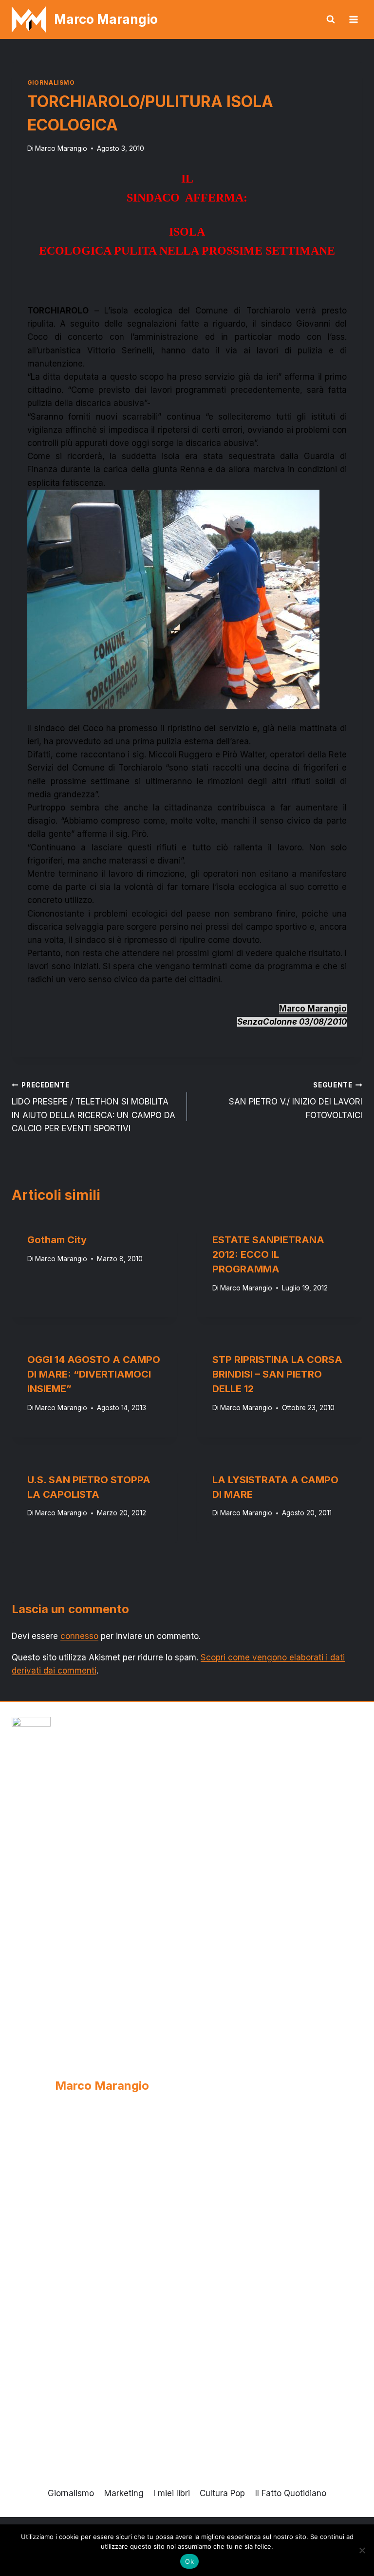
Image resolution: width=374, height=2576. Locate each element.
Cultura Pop (222, 2493)
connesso (79, 1636)
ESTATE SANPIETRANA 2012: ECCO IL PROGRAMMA (268, 1254)
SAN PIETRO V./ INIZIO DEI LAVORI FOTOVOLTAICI (296, 1101)
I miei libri (172, 2493)
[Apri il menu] (353, 19)
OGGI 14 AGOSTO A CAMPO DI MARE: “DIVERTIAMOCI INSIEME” (94, 1374)
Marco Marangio (61, 148)
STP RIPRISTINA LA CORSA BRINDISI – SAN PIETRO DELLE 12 (277, 1374)
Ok (189, 2561)
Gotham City (57, 1240)
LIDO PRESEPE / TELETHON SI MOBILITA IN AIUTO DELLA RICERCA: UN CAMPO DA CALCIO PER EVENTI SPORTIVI (93, 1107)
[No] (362, 2550)
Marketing (124, 2493)
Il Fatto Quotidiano (291, 2493)
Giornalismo (51, 83)
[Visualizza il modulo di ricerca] (331, 19)
